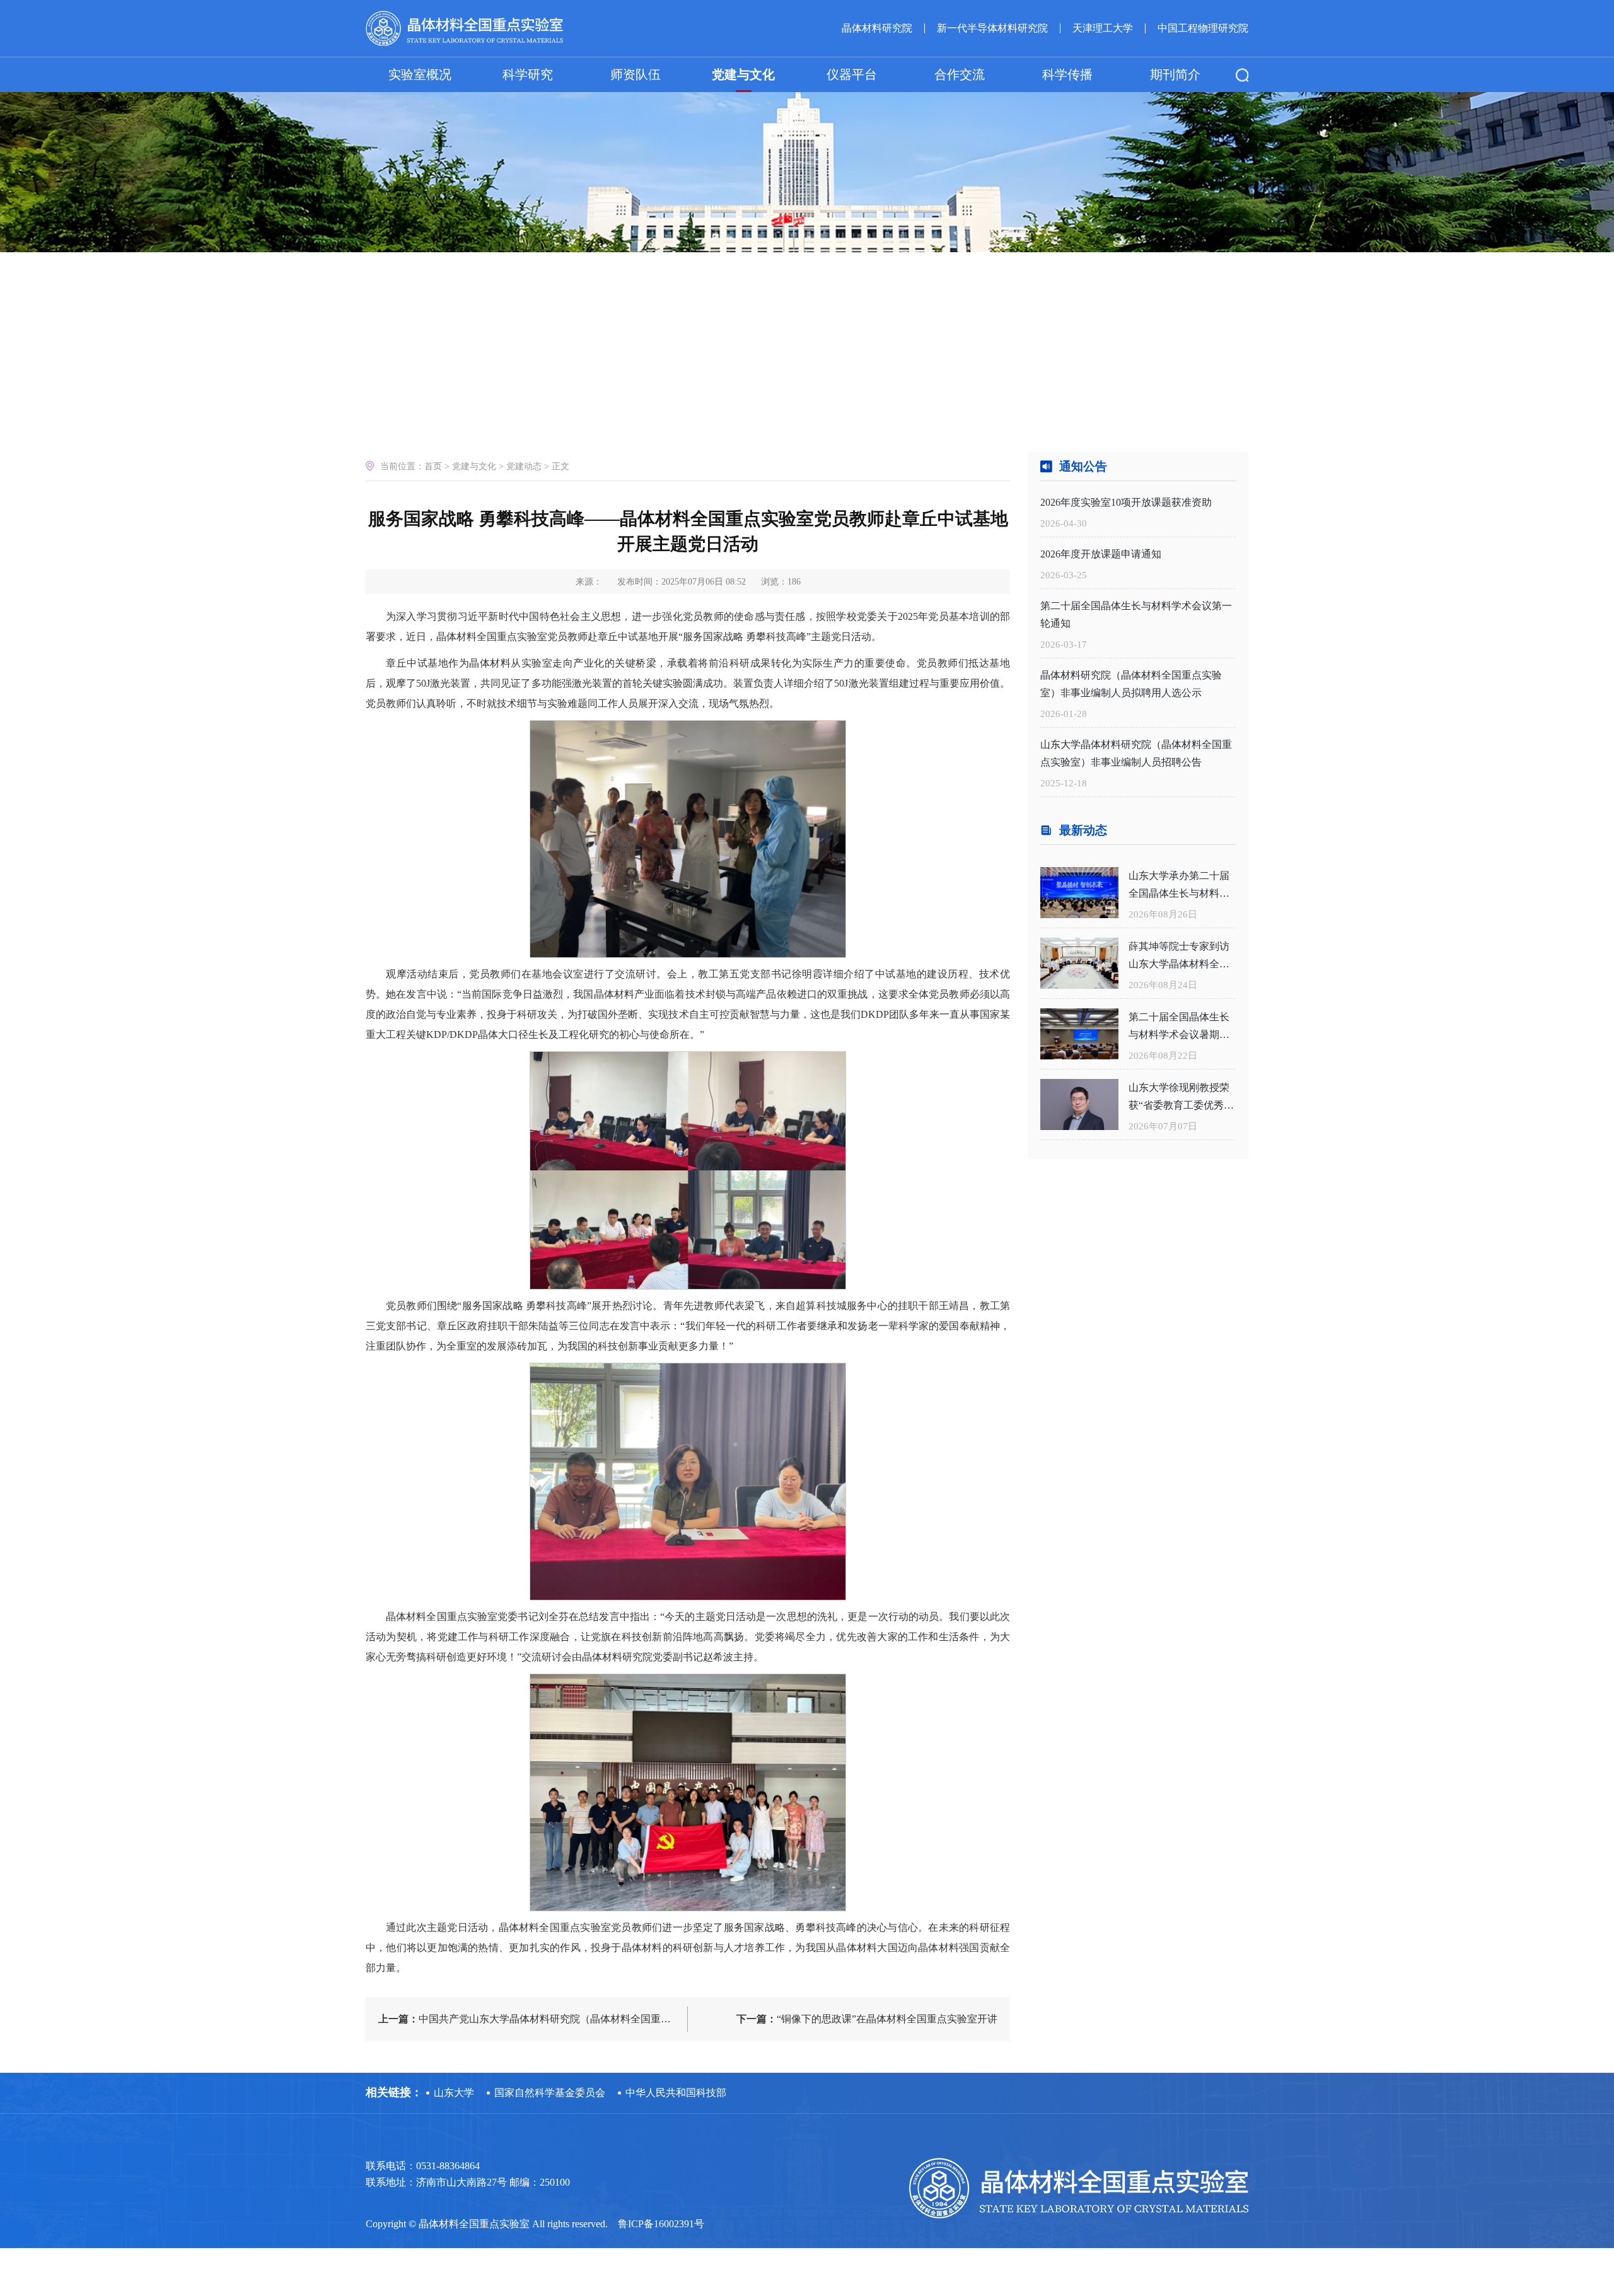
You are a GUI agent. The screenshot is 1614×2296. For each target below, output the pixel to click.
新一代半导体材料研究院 (992, 28)
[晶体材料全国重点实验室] (464, 29)
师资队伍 (636, 74)
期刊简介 (1175, 74)
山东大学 (454, 2093)
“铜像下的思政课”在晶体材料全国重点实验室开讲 (867, 2019)
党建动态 (524, 466)
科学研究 (528, 74)
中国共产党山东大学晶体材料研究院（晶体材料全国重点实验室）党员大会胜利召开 (533, 2019)
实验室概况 (420, 74)
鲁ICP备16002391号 (661, 2224)
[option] (807, 126)
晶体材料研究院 (877, 28)
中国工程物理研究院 (1203, 28)
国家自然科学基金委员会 (550, 2093)
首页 (433, 466)
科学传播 (1067, 74)
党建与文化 (743, 74)
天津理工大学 (1103, 28)
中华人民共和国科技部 (676, 2093)
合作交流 (960, 74)
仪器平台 (852, 74)
